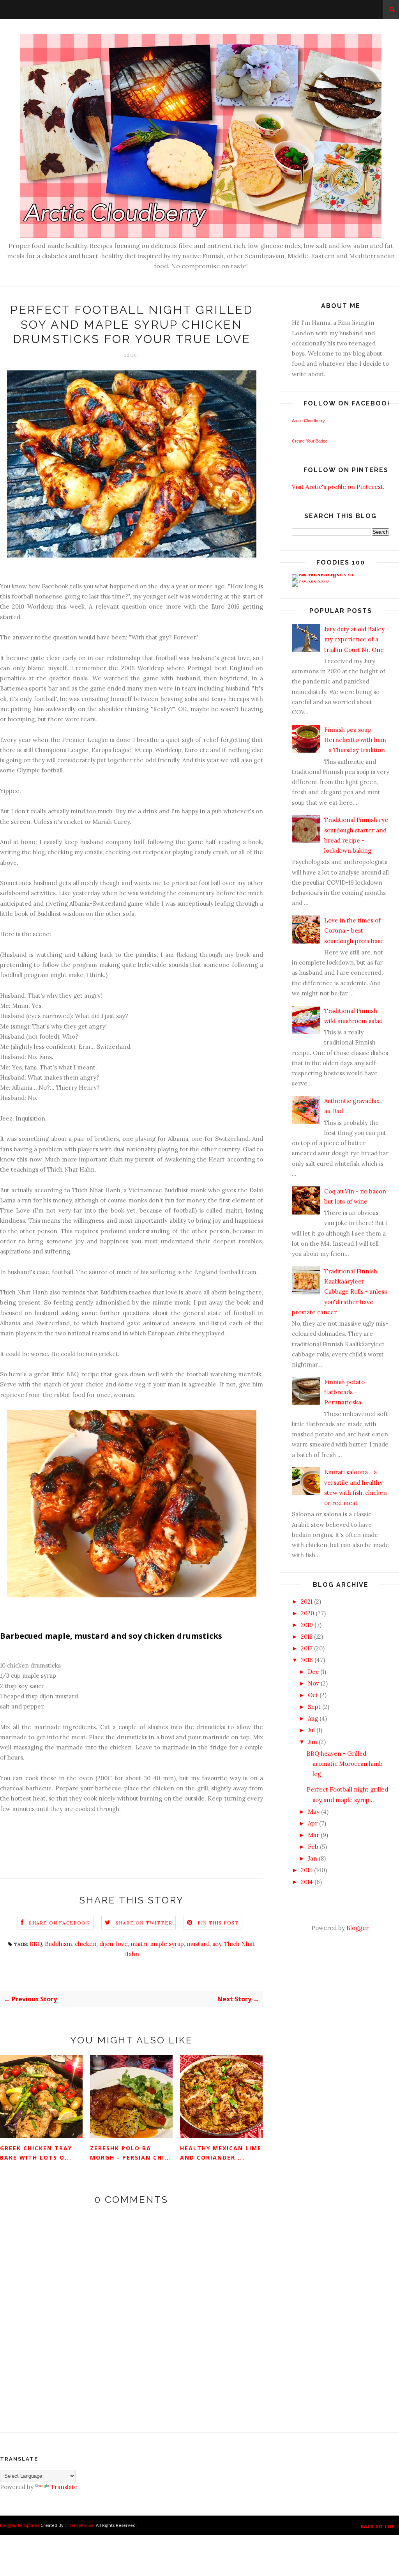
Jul (311, 1730)
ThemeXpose (80, 2525)
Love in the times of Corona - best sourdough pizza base (354, 931)
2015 (307, 1870)
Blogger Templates (20, 2525)
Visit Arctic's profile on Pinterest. (338, 487)
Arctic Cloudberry (308, 421)
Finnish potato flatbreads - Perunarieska (344, 1392)
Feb (313, 1847)
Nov (313, 1683)
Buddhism (58, 1944)
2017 (307, 1648)
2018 (307, 1637)
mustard (198, 1944)
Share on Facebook (59, 1923)
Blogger (357, 1928)
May (314, 1812)
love (122, 1944)
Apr (313, 1823)
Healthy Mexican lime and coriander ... (221, 2153)
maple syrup (167, 1944)
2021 (307, 1601)
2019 (307, 1625)
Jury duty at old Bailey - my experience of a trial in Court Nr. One (357, 639)
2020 (307, 1613)
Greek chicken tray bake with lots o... (36, 2153)
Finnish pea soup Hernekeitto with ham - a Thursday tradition (355, 740)
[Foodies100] (310, 580)
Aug (313, 1718)
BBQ (36, 1944)
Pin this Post (218, 1923)
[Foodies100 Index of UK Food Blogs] (324, 574)
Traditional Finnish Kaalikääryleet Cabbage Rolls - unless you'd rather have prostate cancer (339, 1292)
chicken (86, 1944)
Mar (313, 1835)
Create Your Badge (310, 441)
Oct (313, 1695)
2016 (307, 1660)
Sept (314, 1707)
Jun (312, 1742)
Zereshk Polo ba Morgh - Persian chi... (131, 2153)
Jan (312, 1858)
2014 (307, 1882)
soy (217, 1944)
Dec (313, 1672)
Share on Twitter (144, 1923)
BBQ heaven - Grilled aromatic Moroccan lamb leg (345, 1764)
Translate (64, 2487)
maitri (139, 1944)
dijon (106, 1944)
